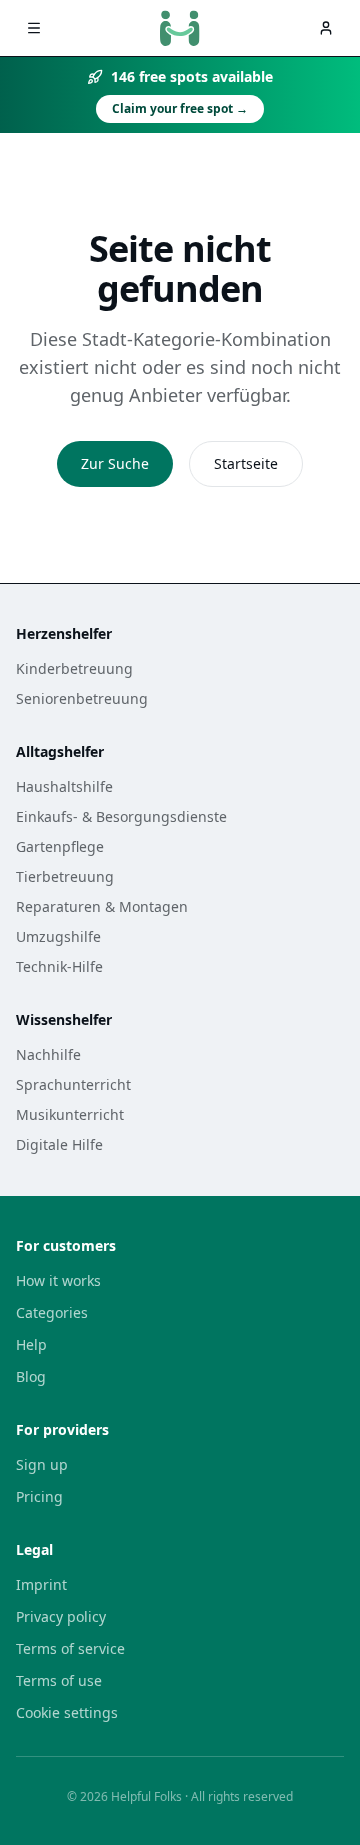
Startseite (246, 463)
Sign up (42, 1464)
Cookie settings (67, 1712)
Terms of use (59, 1680)
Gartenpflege (60, 846)
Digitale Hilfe (59, 1144)
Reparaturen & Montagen (102, 906)
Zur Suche (115, 463)
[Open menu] (34, 28)
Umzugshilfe (58, 936)
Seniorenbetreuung (82, 698)
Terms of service (70, 1648)
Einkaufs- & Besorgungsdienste (121, 816)
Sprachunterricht (73, 1084)
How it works (58, 1280)
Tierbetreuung (65, 876)
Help (31, 1344)
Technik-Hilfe (59, 966)
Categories (52, 1312)
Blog (31, 1376)
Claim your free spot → (180, 108)
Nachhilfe (48, 1054)
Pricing (39, 1496)
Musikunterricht (70, 1114)
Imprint (41, 1584)
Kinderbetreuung (74, 668)
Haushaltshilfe (64, 786)
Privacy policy (61, 1616)
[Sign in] (326, 28)
